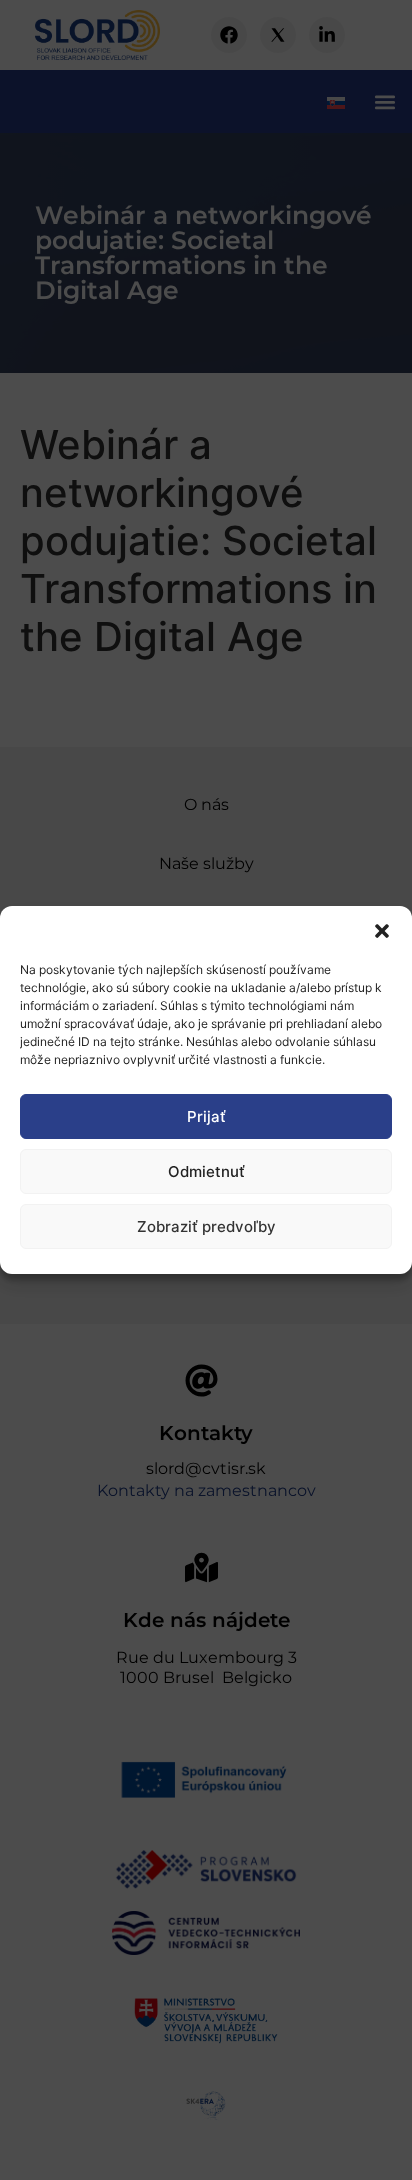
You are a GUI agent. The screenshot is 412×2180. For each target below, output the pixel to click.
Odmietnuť (206, 1171)
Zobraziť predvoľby (206, 1226)
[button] (382, 931)
